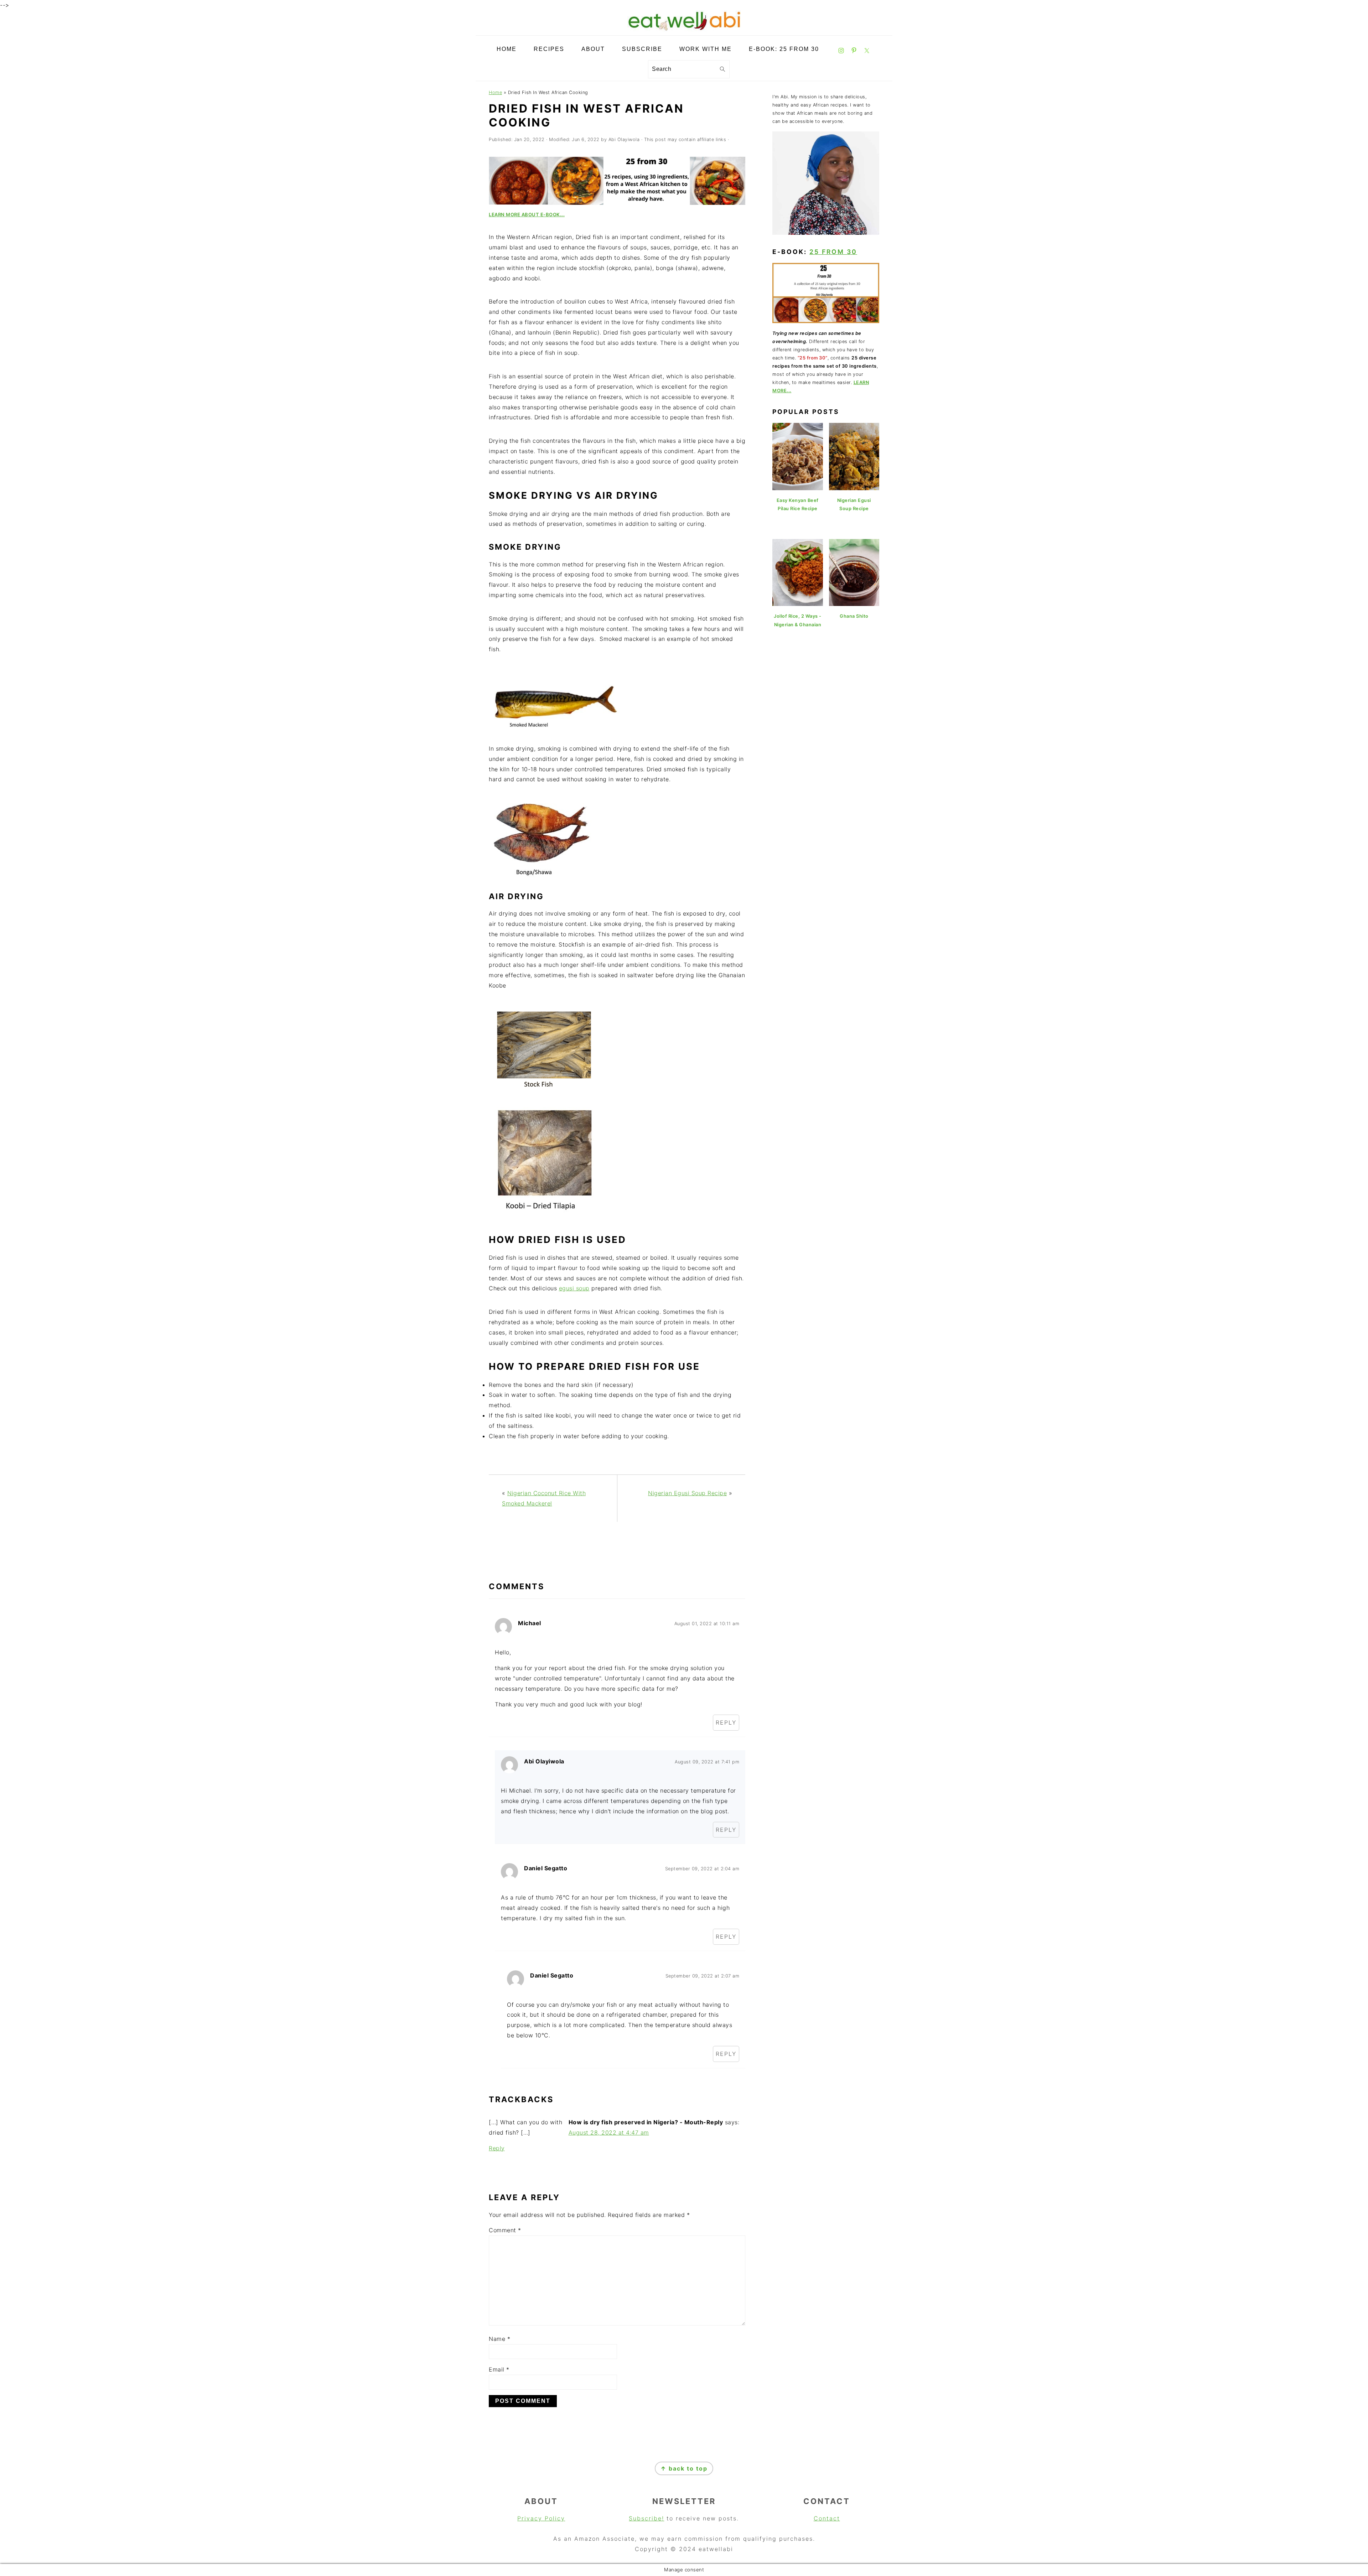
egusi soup (574, 1288)
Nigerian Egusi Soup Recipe (687, 1493)
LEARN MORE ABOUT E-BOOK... (527, 214)
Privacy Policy (541, 2518)
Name (499, 2339)
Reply (726, 1722)
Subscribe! (646, 2518)
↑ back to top (684, 2468)
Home (495, 92)
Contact (827, 2518)
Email (499, 2369)
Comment (505, 2230)
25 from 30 (833, 252)
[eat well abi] (684, 30)
